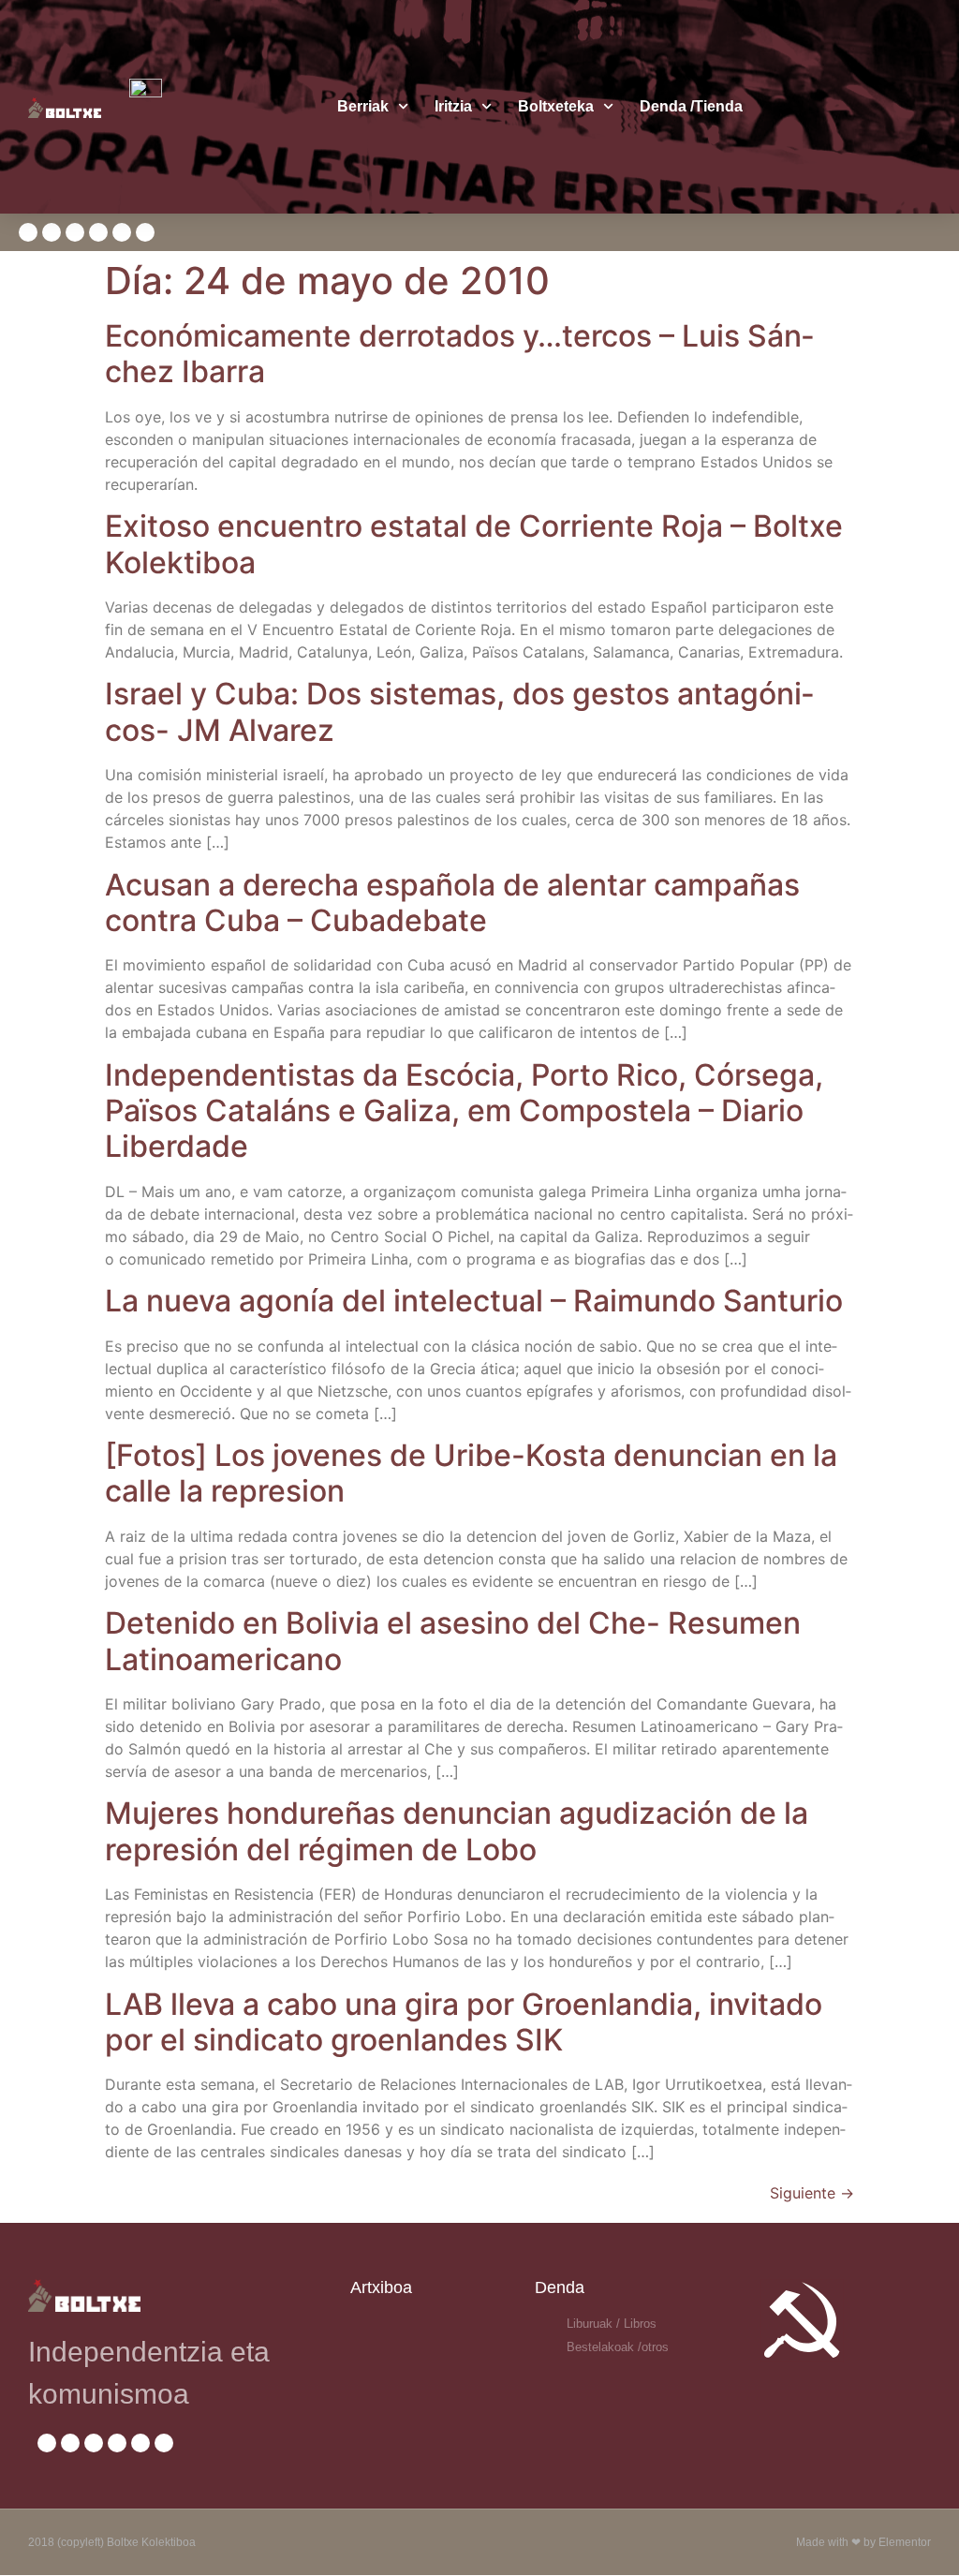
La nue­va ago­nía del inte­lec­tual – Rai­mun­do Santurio (474, 1301)
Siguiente (812, 2193)
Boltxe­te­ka (556, 106)
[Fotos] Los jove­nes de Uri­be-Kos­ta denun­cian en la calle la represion (471, 1473)
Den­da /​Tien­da (691, 106)
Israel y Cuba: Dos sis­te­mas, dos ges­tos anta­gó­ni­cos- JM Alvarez (459, 711)
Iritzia (453, 106)
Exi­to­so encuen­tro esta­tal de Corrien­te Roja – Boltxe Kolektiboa (474, 544)
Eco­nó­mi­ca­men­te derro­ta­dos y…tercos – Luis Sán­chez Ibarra (459, 354)
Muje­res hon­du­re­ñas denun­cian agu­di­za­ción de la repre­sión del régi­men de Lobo (457, 1831)
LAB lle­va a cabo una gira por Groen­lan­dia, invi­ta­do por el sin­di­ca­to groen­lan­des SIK (464, 2022)
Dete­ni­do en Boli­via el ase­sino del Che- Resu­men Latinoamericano (453, 1641)
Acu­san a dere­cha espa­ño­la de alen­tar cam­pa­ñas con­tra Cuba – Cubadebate (452, 903)
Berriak (363, 106)
